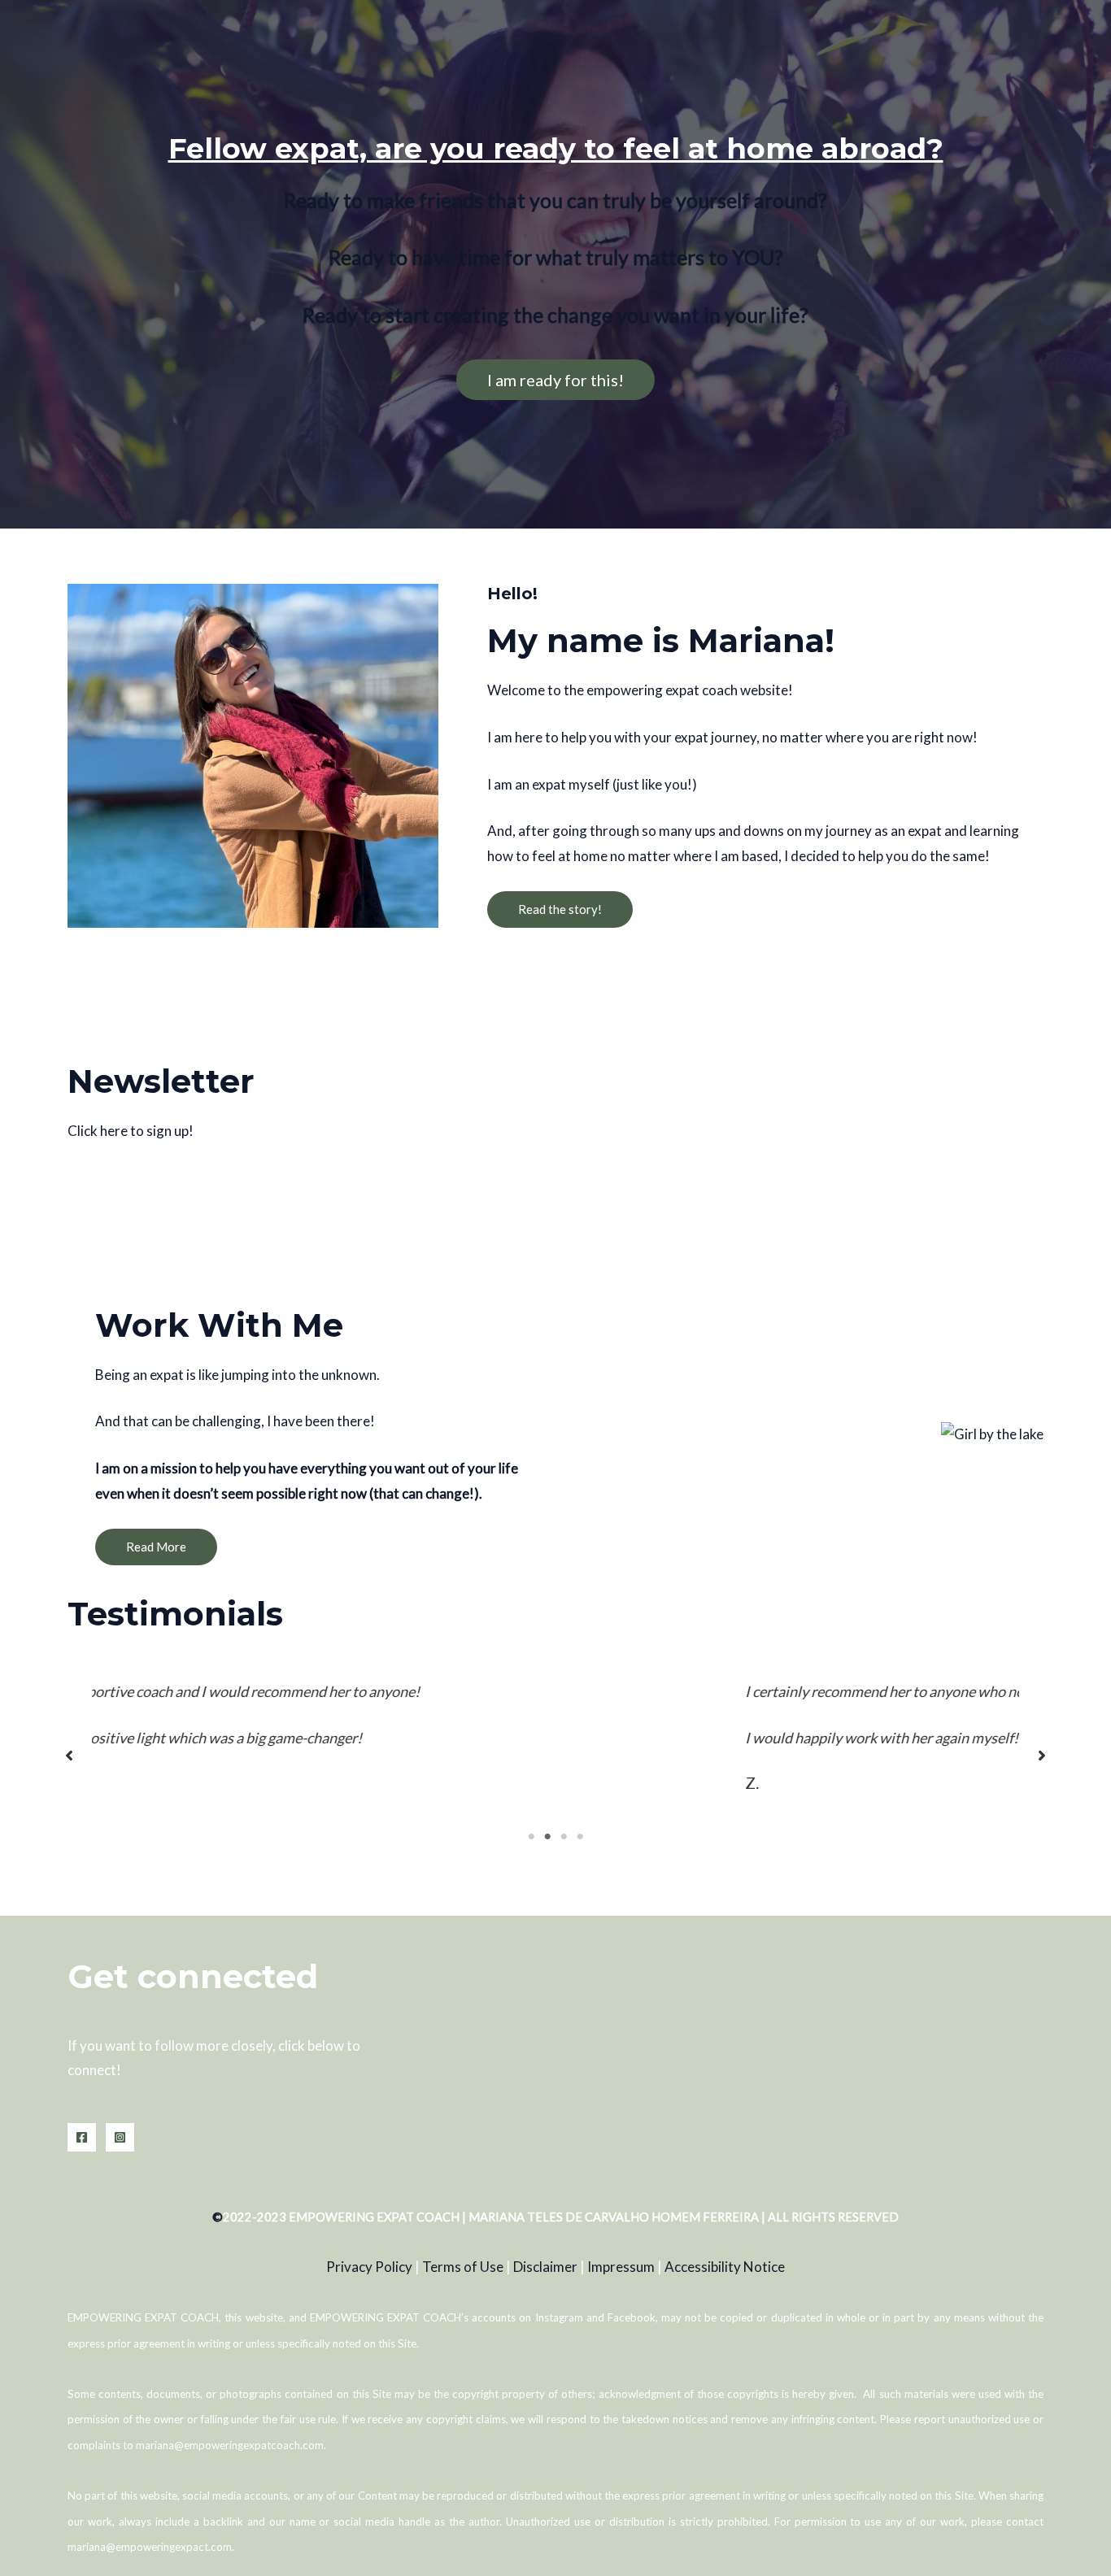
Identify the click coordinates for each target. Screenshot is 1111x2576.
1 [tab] (531, 1837)
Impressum (621, 2267)
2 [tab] (547, 1837)
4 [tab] (580, 1837)
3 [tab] (564, 1837)
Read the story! (560, 909)
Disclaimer (545, 2267)
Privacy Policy (369, 2267)
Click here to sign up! (131, 1131)
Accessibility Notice (725, 2267)
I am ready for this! (555, 380)
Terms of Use (463, 2267)
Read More (156, 1547)
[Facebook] (82, 2137)
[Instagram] (120, 2137)
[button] (69, 1756)
